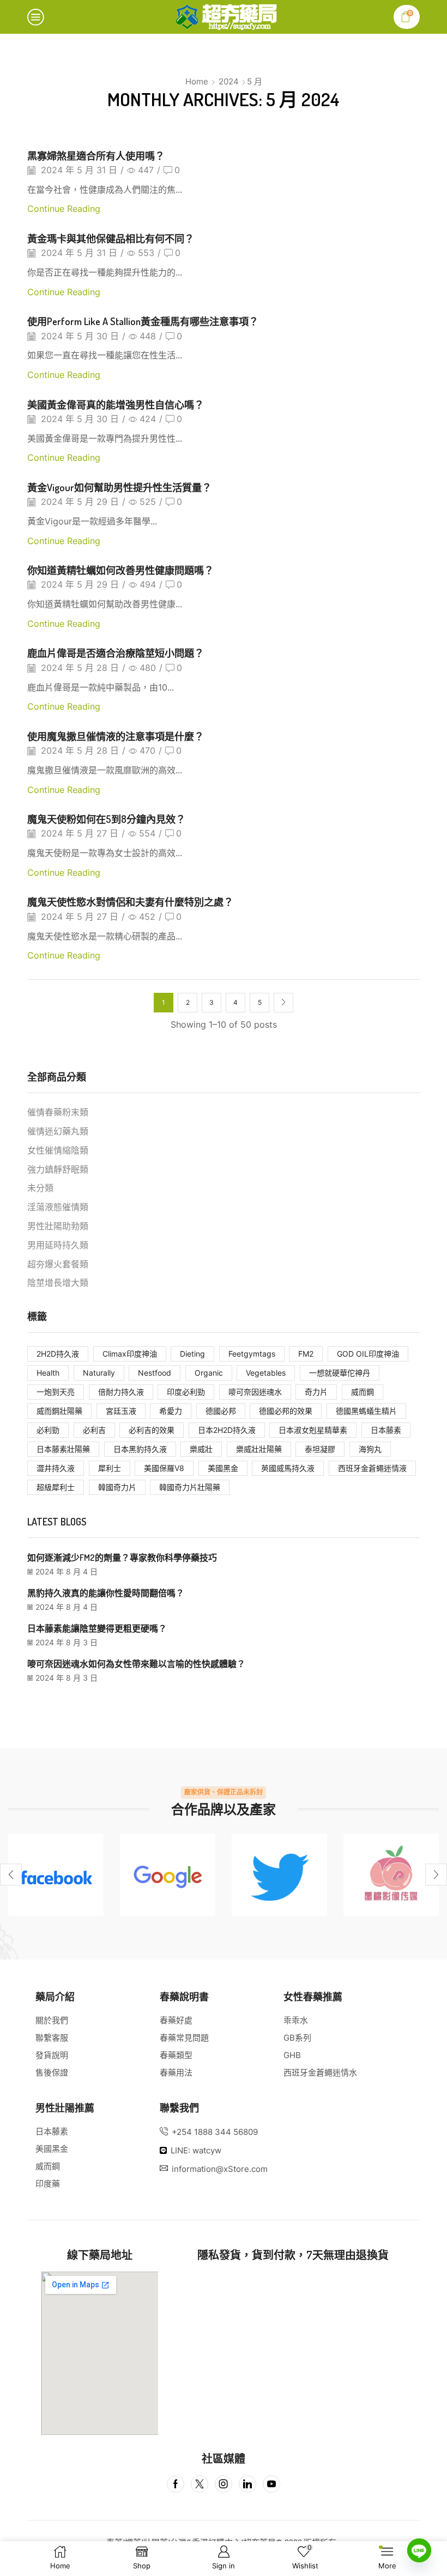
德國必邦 (221, 1411)
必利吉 (94, 1430)
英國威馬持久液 (288, 1468)
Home (197, 81)
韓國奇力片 (117, 1487)
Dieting (192, 1354)
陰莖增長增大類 (58, 1283)
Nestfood (155, 1373)
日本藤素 (386, 1430)
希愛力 (171, 1411)
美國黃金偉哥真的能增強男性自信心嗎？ (116, 404)
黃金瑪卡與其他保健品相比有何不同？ (111, 238)
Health (48, 1373)
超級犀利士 (56, 1487)
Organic (209, 1373)
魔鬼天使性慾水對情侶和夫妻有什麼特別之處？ (130, 902)
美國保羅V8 (164, 1468)
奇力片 (316, 1392)
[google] (168, 1875)
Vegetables (266, 1373)
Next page (283, 1003)
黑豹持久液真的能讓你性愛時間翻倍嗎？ (106, 1593)
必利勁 (48, 1430)
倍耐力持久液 (121, 1392)
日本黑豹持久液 (140, 1449)
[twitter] (279, 1875)
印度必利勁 (186, 1392)
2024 (229, 81)
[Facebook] (56, 1875)
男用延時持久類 (58, 1245)
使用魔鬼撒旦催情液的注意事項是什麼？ (116, 736)
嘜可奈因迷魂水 (255, 1392)
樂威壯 (201, 1449)
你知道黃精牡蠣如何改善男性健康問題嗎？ (120, 570)
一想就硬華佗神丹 (340, 1373)
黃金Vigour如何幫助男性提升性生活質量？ (119, 487)
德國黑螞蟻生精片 (366, 1411)
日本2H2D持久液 (227, 1430)
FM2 (306, 1354)
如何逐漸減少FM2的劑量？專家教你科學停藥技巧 (122, 1558)
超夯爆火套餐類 (58, 1264)
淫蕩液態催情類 (58, 1207)
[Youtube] (271, 2484)
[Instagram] (224, 2484)
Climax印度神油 (130, 1354)
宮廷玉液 (121, 1411)
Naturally (99, 1373)
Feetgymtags (252, 1354)
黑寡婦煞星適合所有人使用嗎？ (96, 155)
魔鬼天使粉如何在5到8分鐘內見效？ (106, 819)
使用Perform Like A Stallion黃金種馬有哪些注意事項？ (143, 321)
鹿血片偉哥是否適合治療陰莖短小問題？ (116, 653)
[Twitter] (200, 2484)
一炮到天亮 (56, 1392)
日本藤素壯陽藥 (63, 1449)
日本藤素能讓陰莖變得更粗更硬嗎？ (97, 1628)
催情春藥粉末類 (58, 1112)
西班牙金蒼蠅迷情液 (372, 1468)
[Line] (419, 2550)
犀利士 (110, 1468)
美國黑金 (223, 1468)
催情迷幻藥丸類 (58, 1131)
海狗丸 (370, 1449)
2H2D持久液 (58, 1354)
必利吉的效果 (152, 1430)
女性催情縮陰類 (58, 1150)
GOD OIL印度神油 (368, 1354)
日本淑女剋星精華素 (313, 1430)
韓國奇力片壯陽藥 (190, 1487)
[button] (11, 1875)
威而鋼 (363, 1392)
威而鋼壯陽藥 (59, 1411)
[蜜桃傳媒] (391, 1875)
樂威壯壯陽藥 (259, 1449)
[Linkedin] (247, 2484)
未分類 (40, 1188)
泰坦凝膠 (320, 1449)
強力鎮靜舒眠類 (58, 1170)
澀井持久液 (56, 1468)
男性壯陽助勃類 (58, 1226)
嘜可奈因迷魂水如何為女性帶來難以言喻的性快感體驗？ (136, 1664)
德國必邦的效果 (286, 1411)
